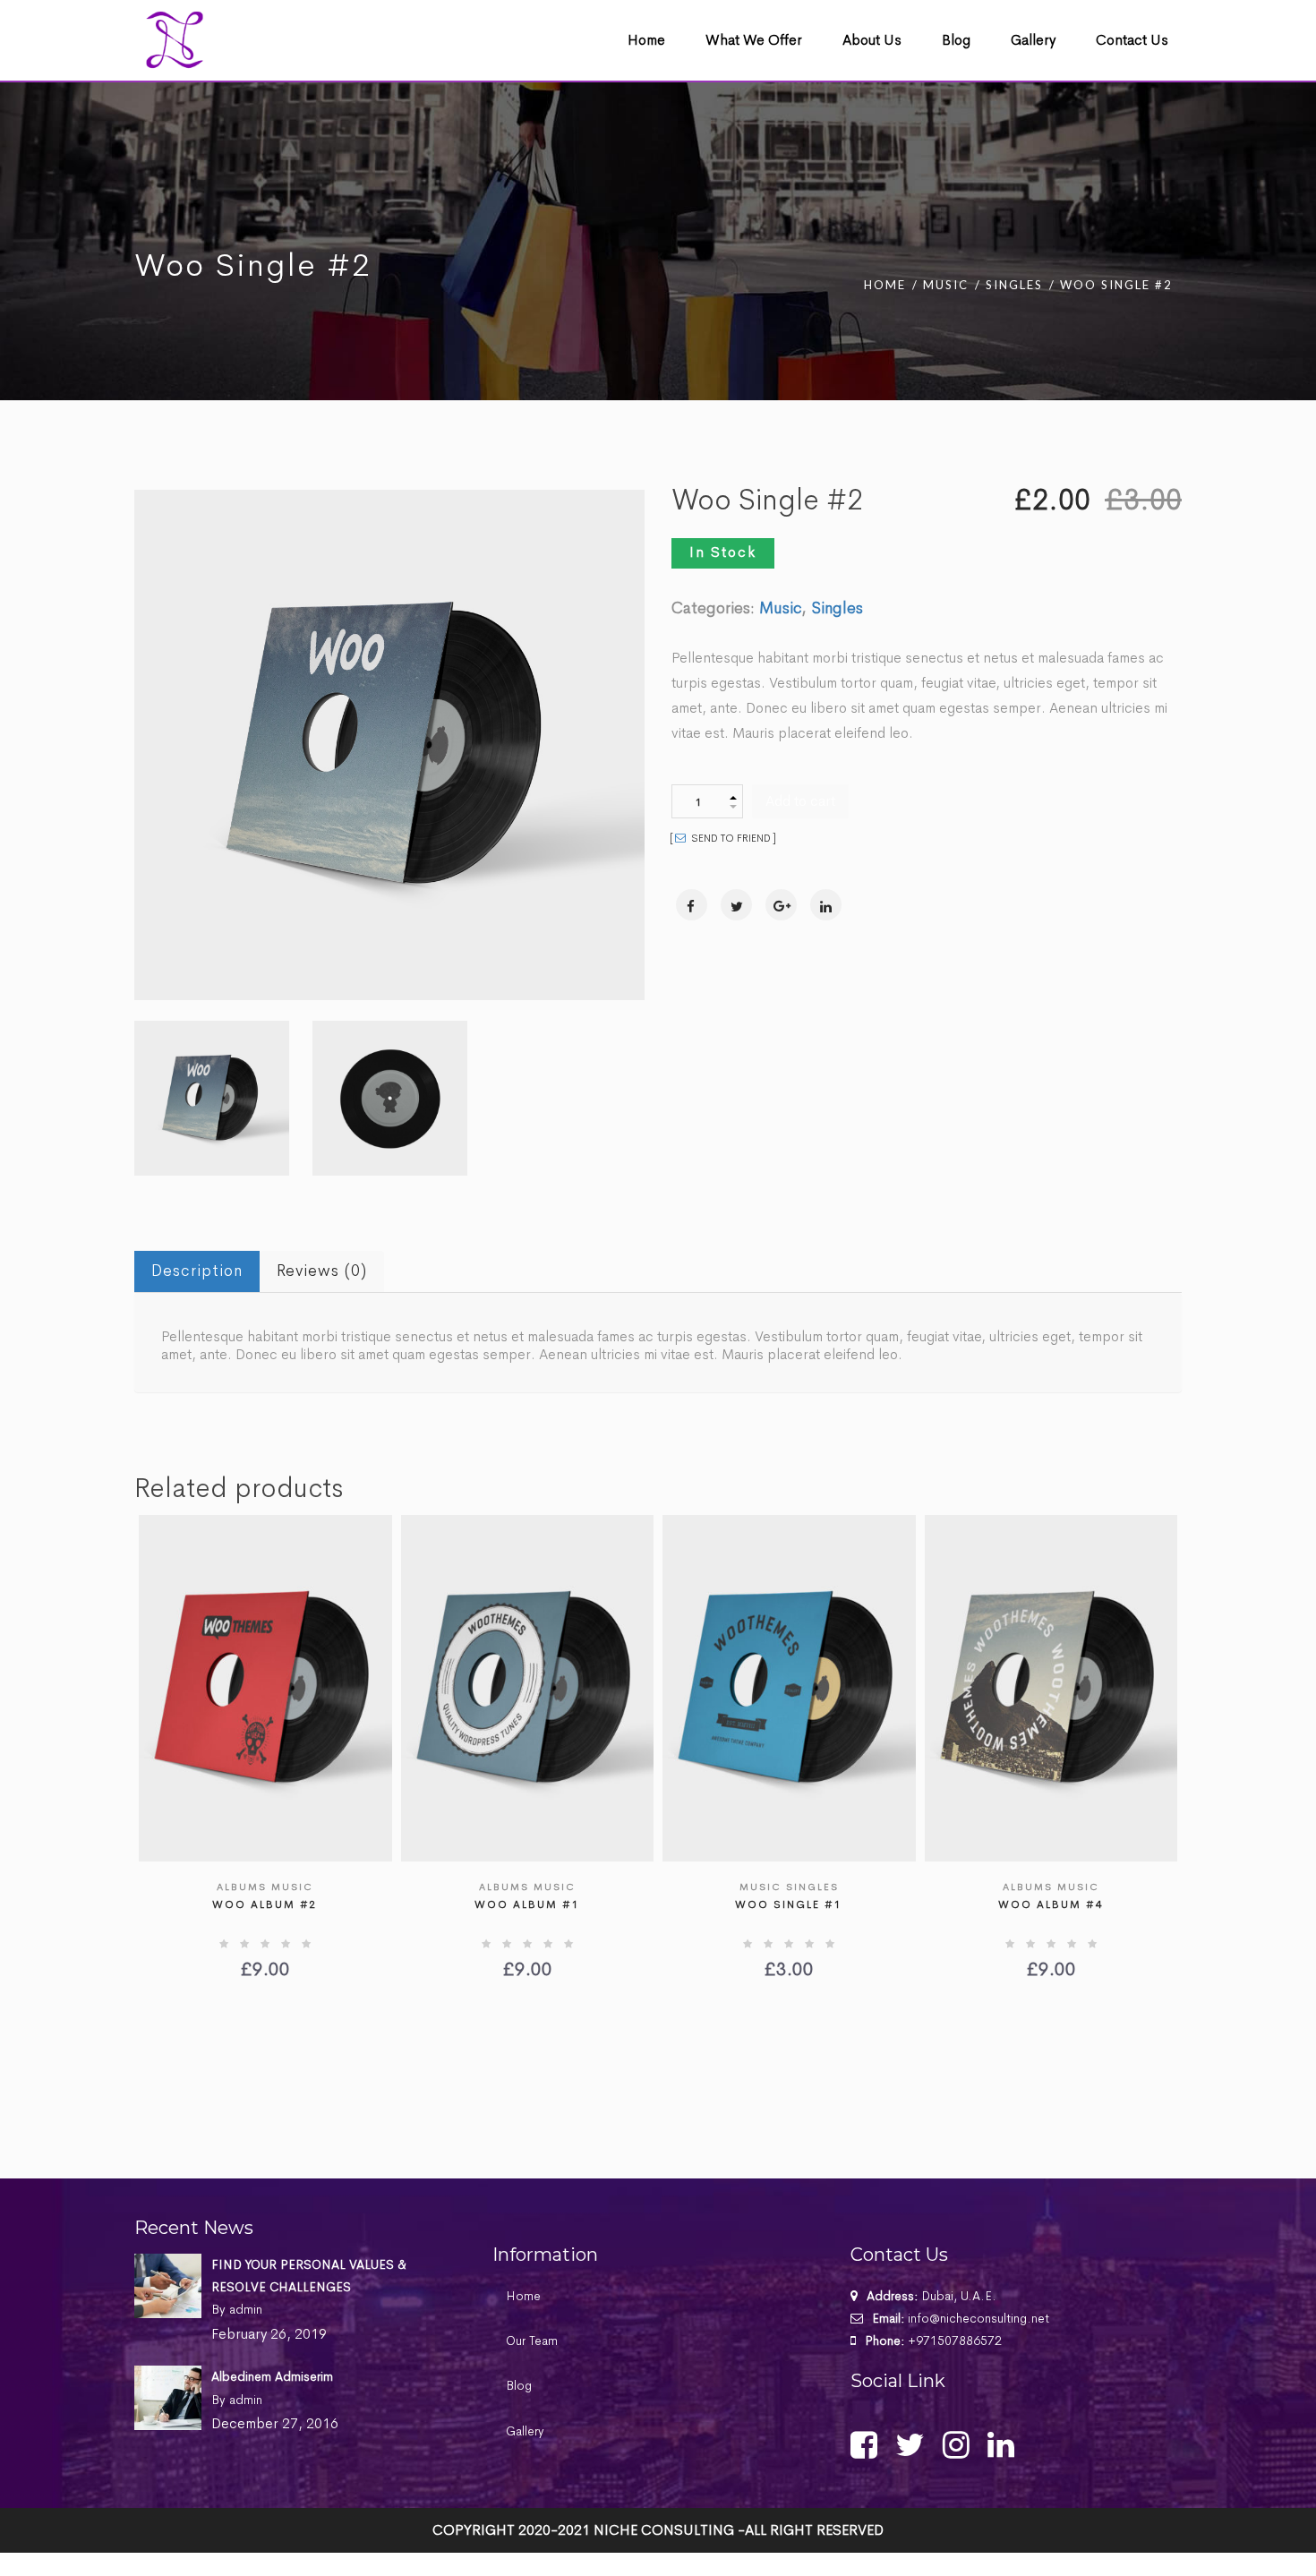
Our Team (532, 2341)
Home (885, 285)
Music (946, 285)
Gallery (525, 2431)
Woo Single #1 (789, 1904)
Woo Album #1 (527, 1904)
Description (197, 1271)
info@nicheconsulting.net (978, 2318)
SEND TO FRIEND (730, 838)
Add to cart (800, 801)
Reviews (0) (322, 1271)
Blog (519, 2385)
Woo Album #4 (1051, 1904)
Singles (1014, 285)
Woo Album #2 (265, 1904)
